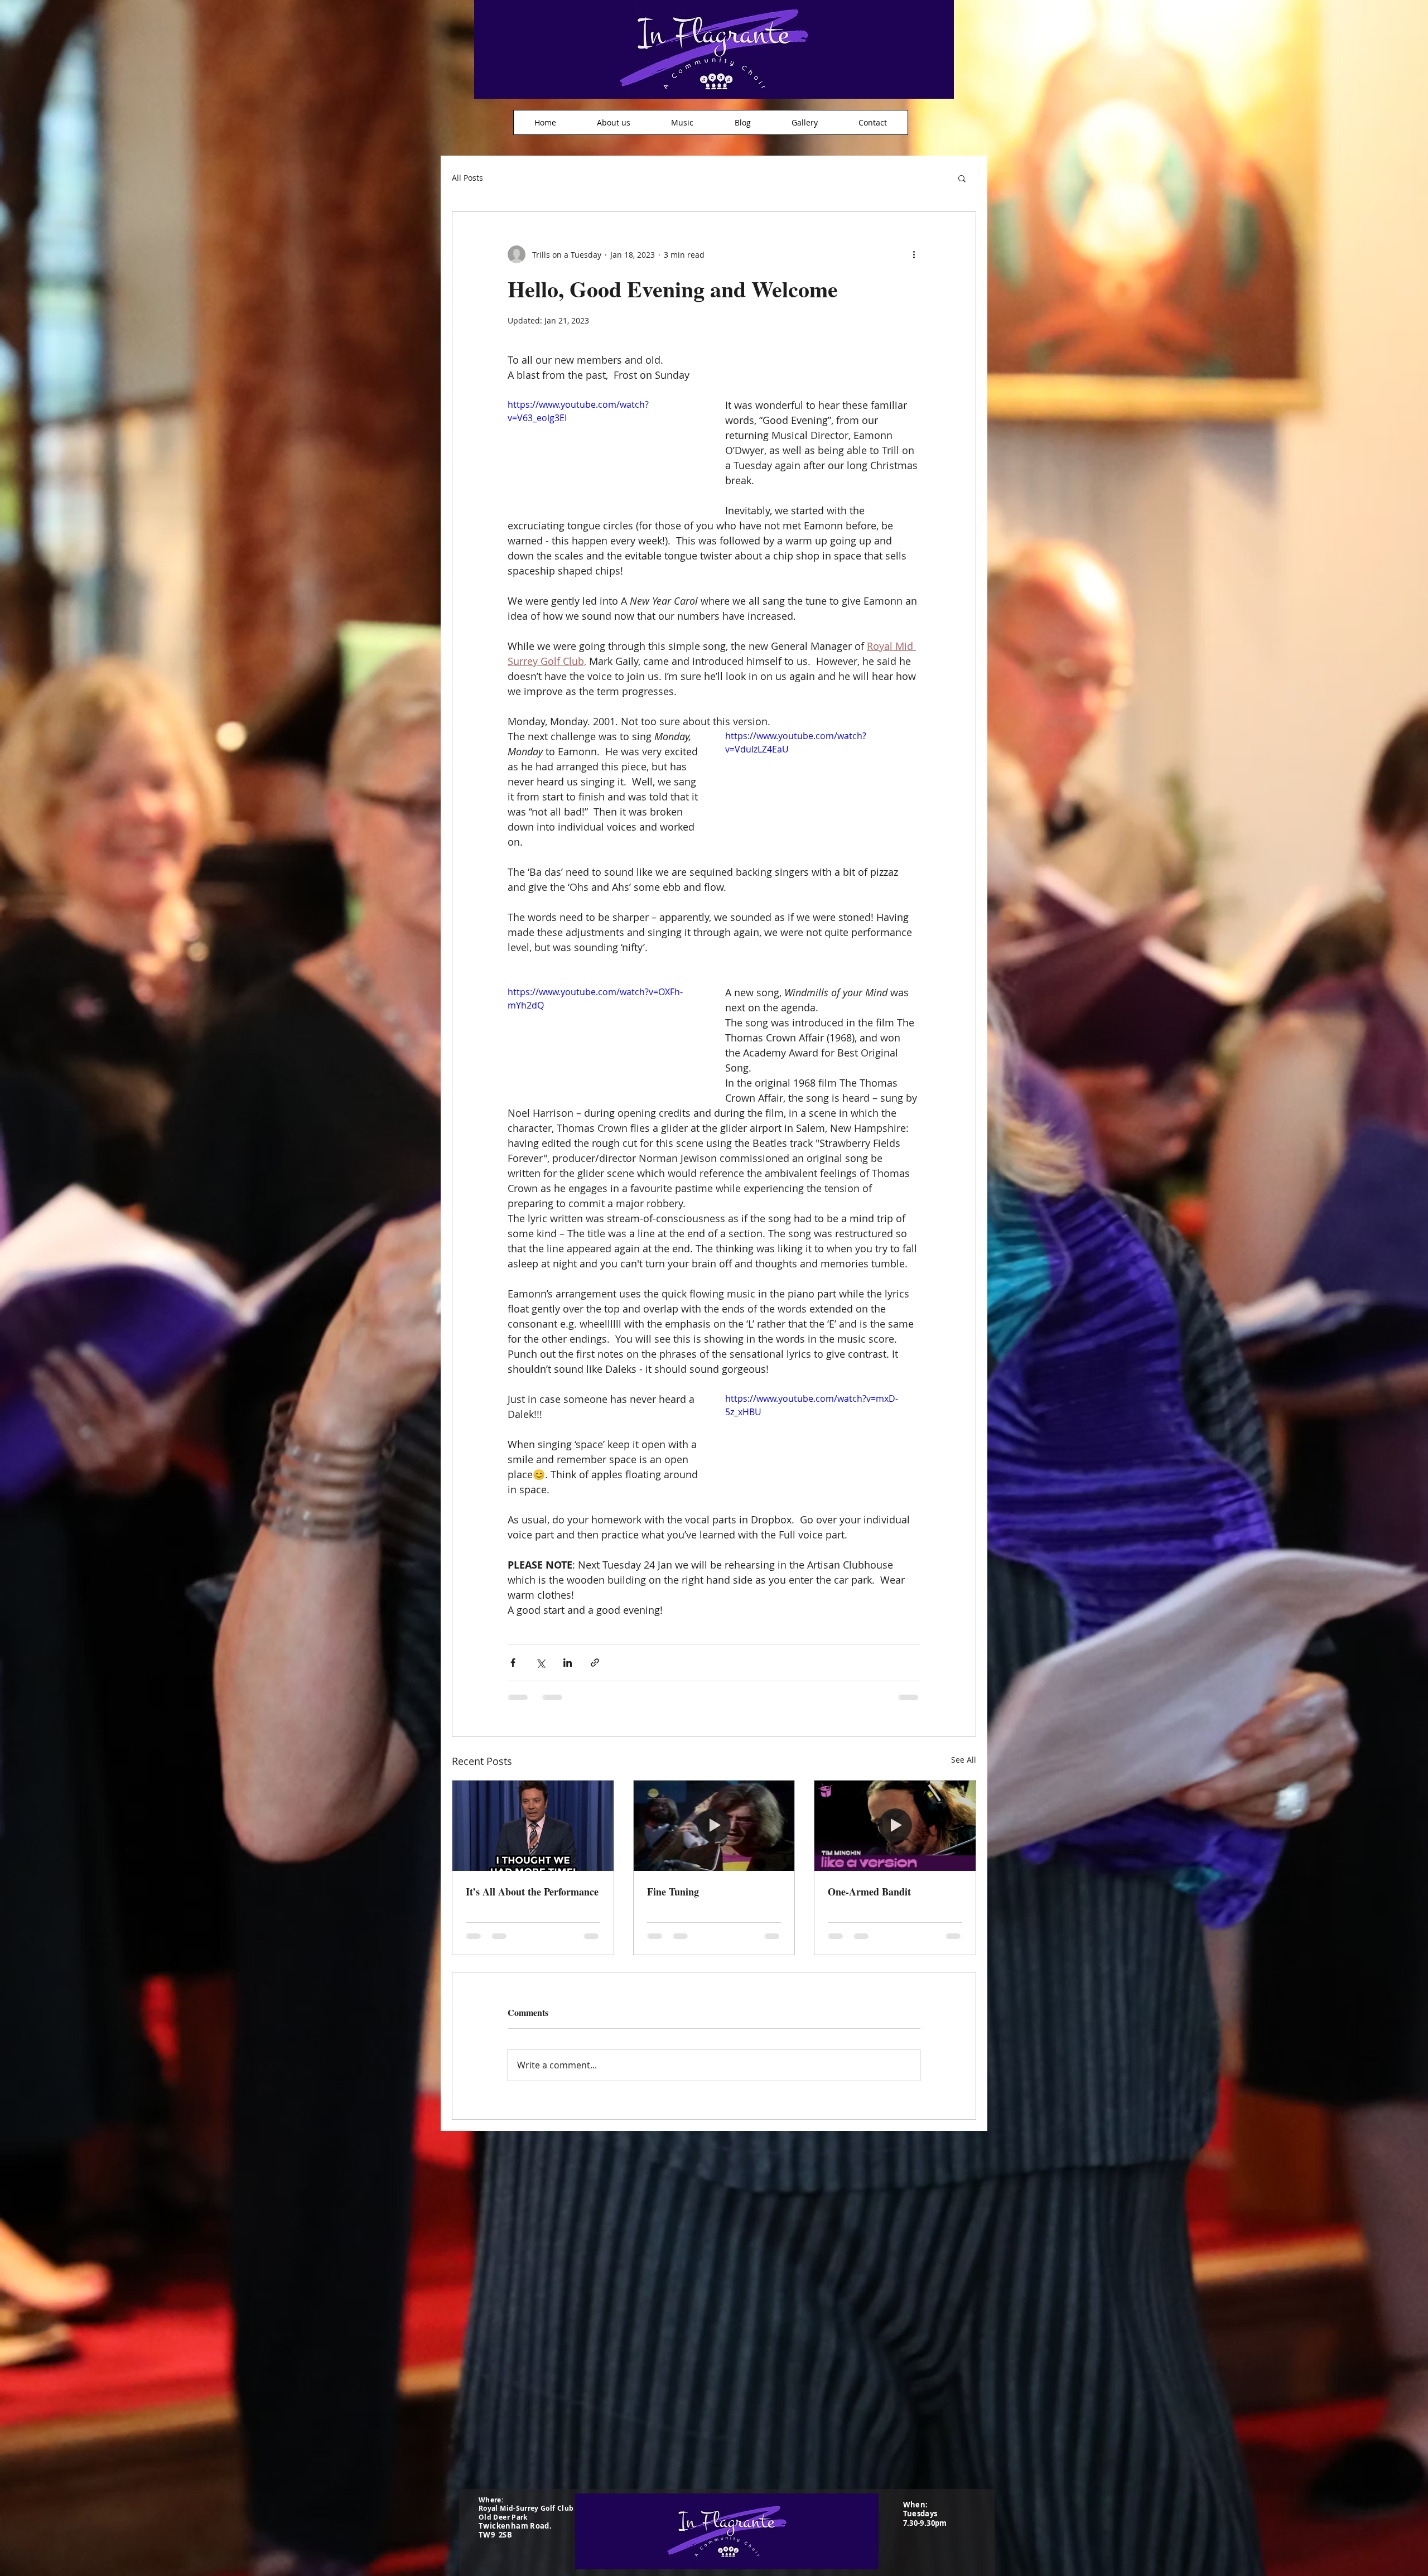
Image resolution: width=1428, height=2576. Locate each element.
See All (964, 1760)
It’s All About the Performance (532, 1892)
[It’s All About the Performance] (533, 1826)
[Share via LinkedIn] (568, 1663)
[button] (962, 178)
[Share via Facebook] (513, 1663)
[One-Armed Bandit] (895, 1826)
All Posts (467, 178)
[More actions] (914, 254)
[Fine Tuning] (714, 1826)
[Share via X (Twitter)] (540, 1663)
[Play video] (605, 453)
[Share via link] (595, 1663)
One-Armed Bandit (869, 1892)
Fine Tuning (673, 1892)
